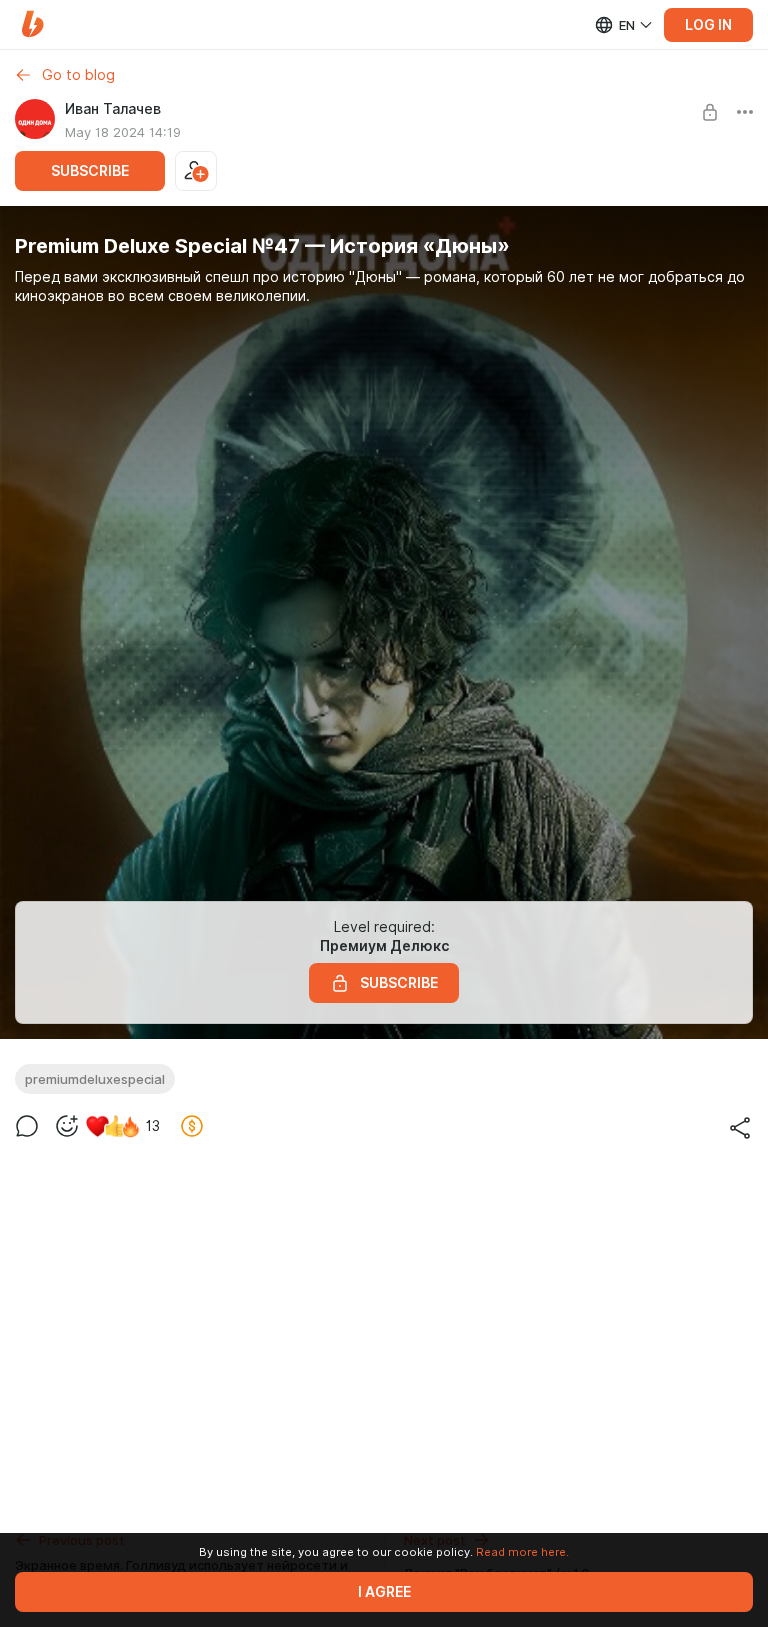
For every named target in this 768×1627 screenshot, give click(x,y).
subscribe (90, 171)
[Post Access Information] (710, 112)
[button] (32, 24)
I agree (384, 1592)
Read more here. (522, 1552)
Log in (708, 25)
